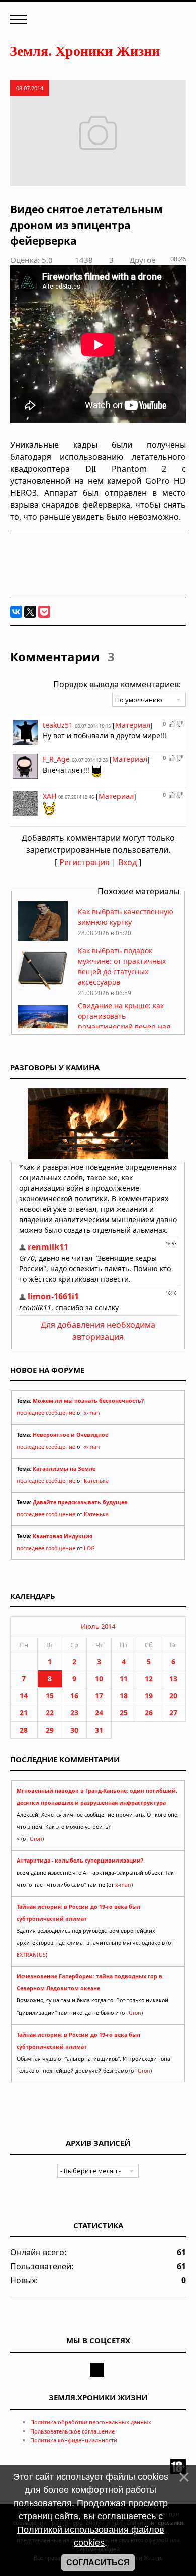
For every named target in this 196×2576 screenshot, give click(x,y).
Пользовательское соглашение (72, 2431)
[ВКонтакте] (16, 612)
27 (173, 1713)
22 (50, 1713)
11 (124, 1679)
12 (149, 1679)
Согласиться (98, 2563)
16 (74, 1696)
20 (173, 1696)
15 (50, 1696)
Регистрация (84, 862)
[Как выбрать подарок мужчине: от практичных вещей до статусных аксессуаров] (43, 988)
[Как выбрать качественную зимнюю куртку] (43, 938)
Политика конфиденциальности (74, 2440)
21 (24, 1713)
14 (24, 1696)
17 (99, 1696)
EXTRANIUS (31, 1955)
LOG (89, 1548)
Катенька (96, 1481)
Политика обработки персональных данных (91, 2422)
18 (124, 1696)
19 (149, 1696)
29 (50, 1730)
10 (99, 1679)
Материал (133, 725)
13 (173, 1679)
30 (74, 1730)
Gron (36, 1839)
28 (24, 1730)
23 (74, 1713)
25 (124, 1713)
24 (99, 1713)
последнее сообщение (46, 1413)
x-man (92, 1413)
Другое (142, 260)
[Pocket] (44, 612)
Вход (127, 862)
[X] (30, 612)
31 (99, 1730)
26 (149, 1713)
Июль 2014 (98, 1626)
